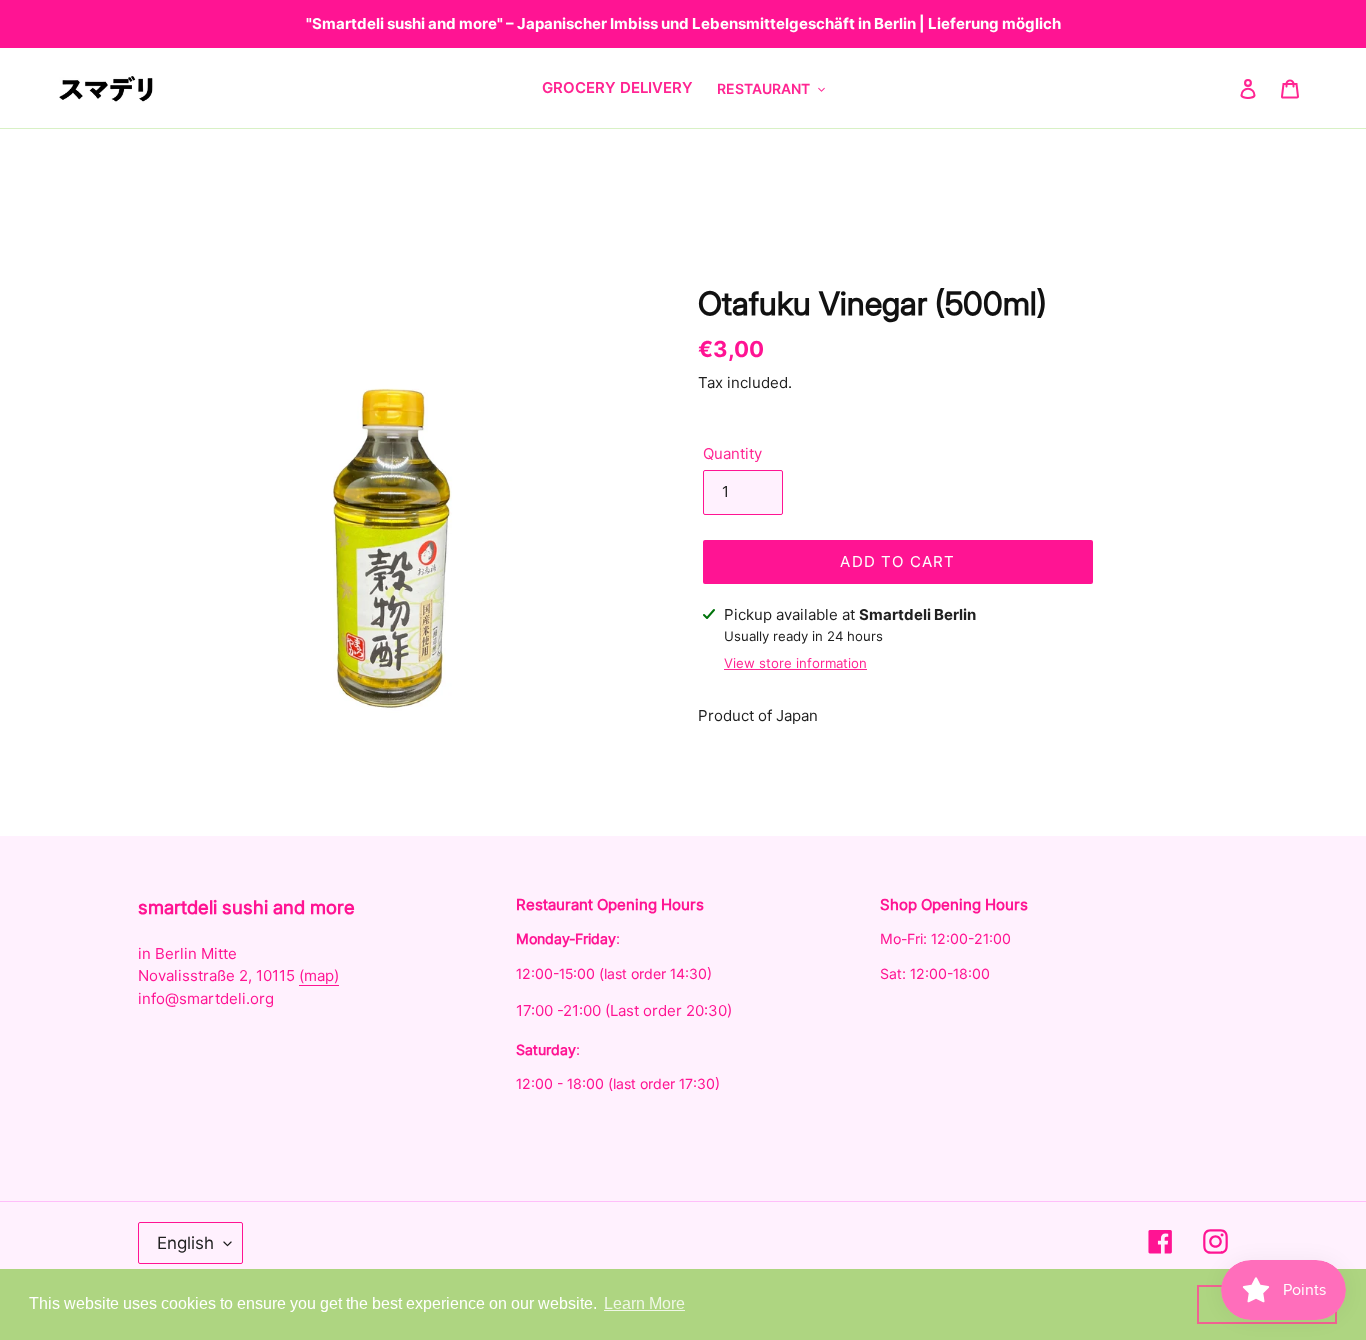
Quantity (732, 453)
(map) (319, 975)
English (185, 1243)
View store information (795, 663)
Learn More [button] (644, 1303)
